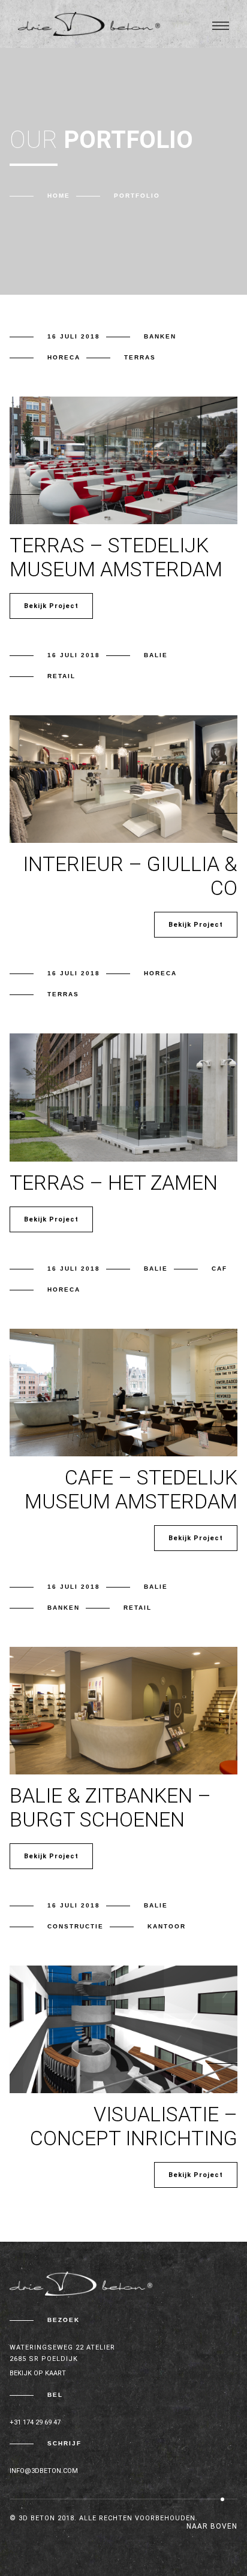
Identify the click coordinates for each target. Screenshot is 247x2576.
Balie (156, 655)
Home (59, 196)
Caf (219, 1269)
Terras (140, 357)
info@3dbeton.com (44, 2471)
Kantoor (167, 1926)
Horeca (64, 357)
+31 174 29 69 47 (35, 2422)
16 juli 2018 (74, 336)
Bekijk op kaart (38, 2373)
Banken (160, 336)
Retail (61, 676)
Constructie (76, 1926)
